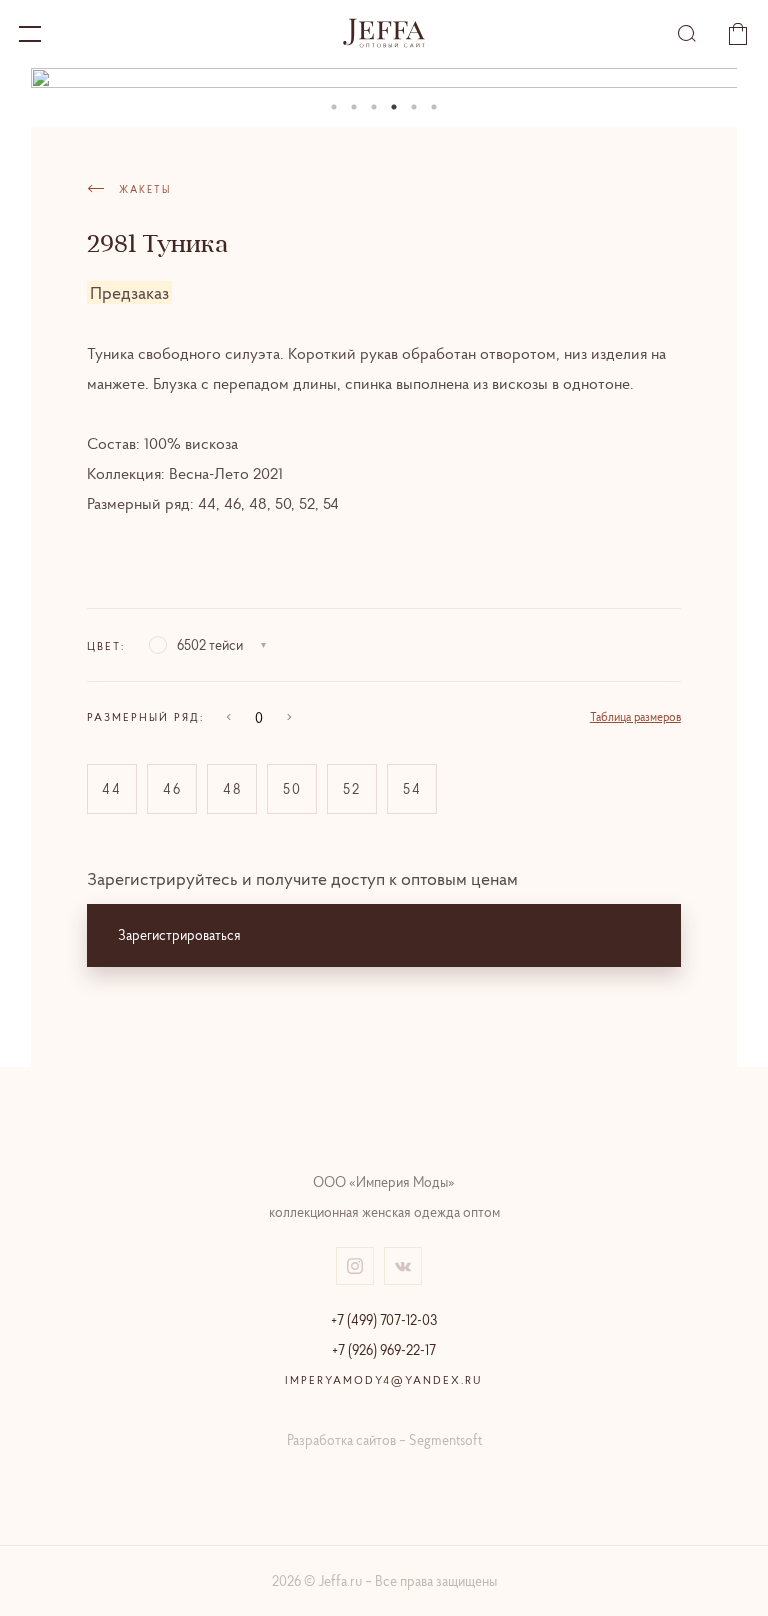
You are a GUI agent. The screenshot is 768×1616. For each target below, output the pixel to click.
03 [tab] (374, 107)
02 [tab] (354, 107)
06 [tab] (434, 107)
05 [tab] (414, 107)
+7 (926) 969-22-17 (384, 1350)
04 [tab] (394, 107)
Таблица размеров (635, 716)
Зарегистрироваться (179, 935)
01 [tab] (334, 107)
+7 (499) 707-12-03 (384, 1320)
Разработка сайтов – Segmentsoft (384, 1440)
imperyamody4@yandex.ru (384, 1380)
